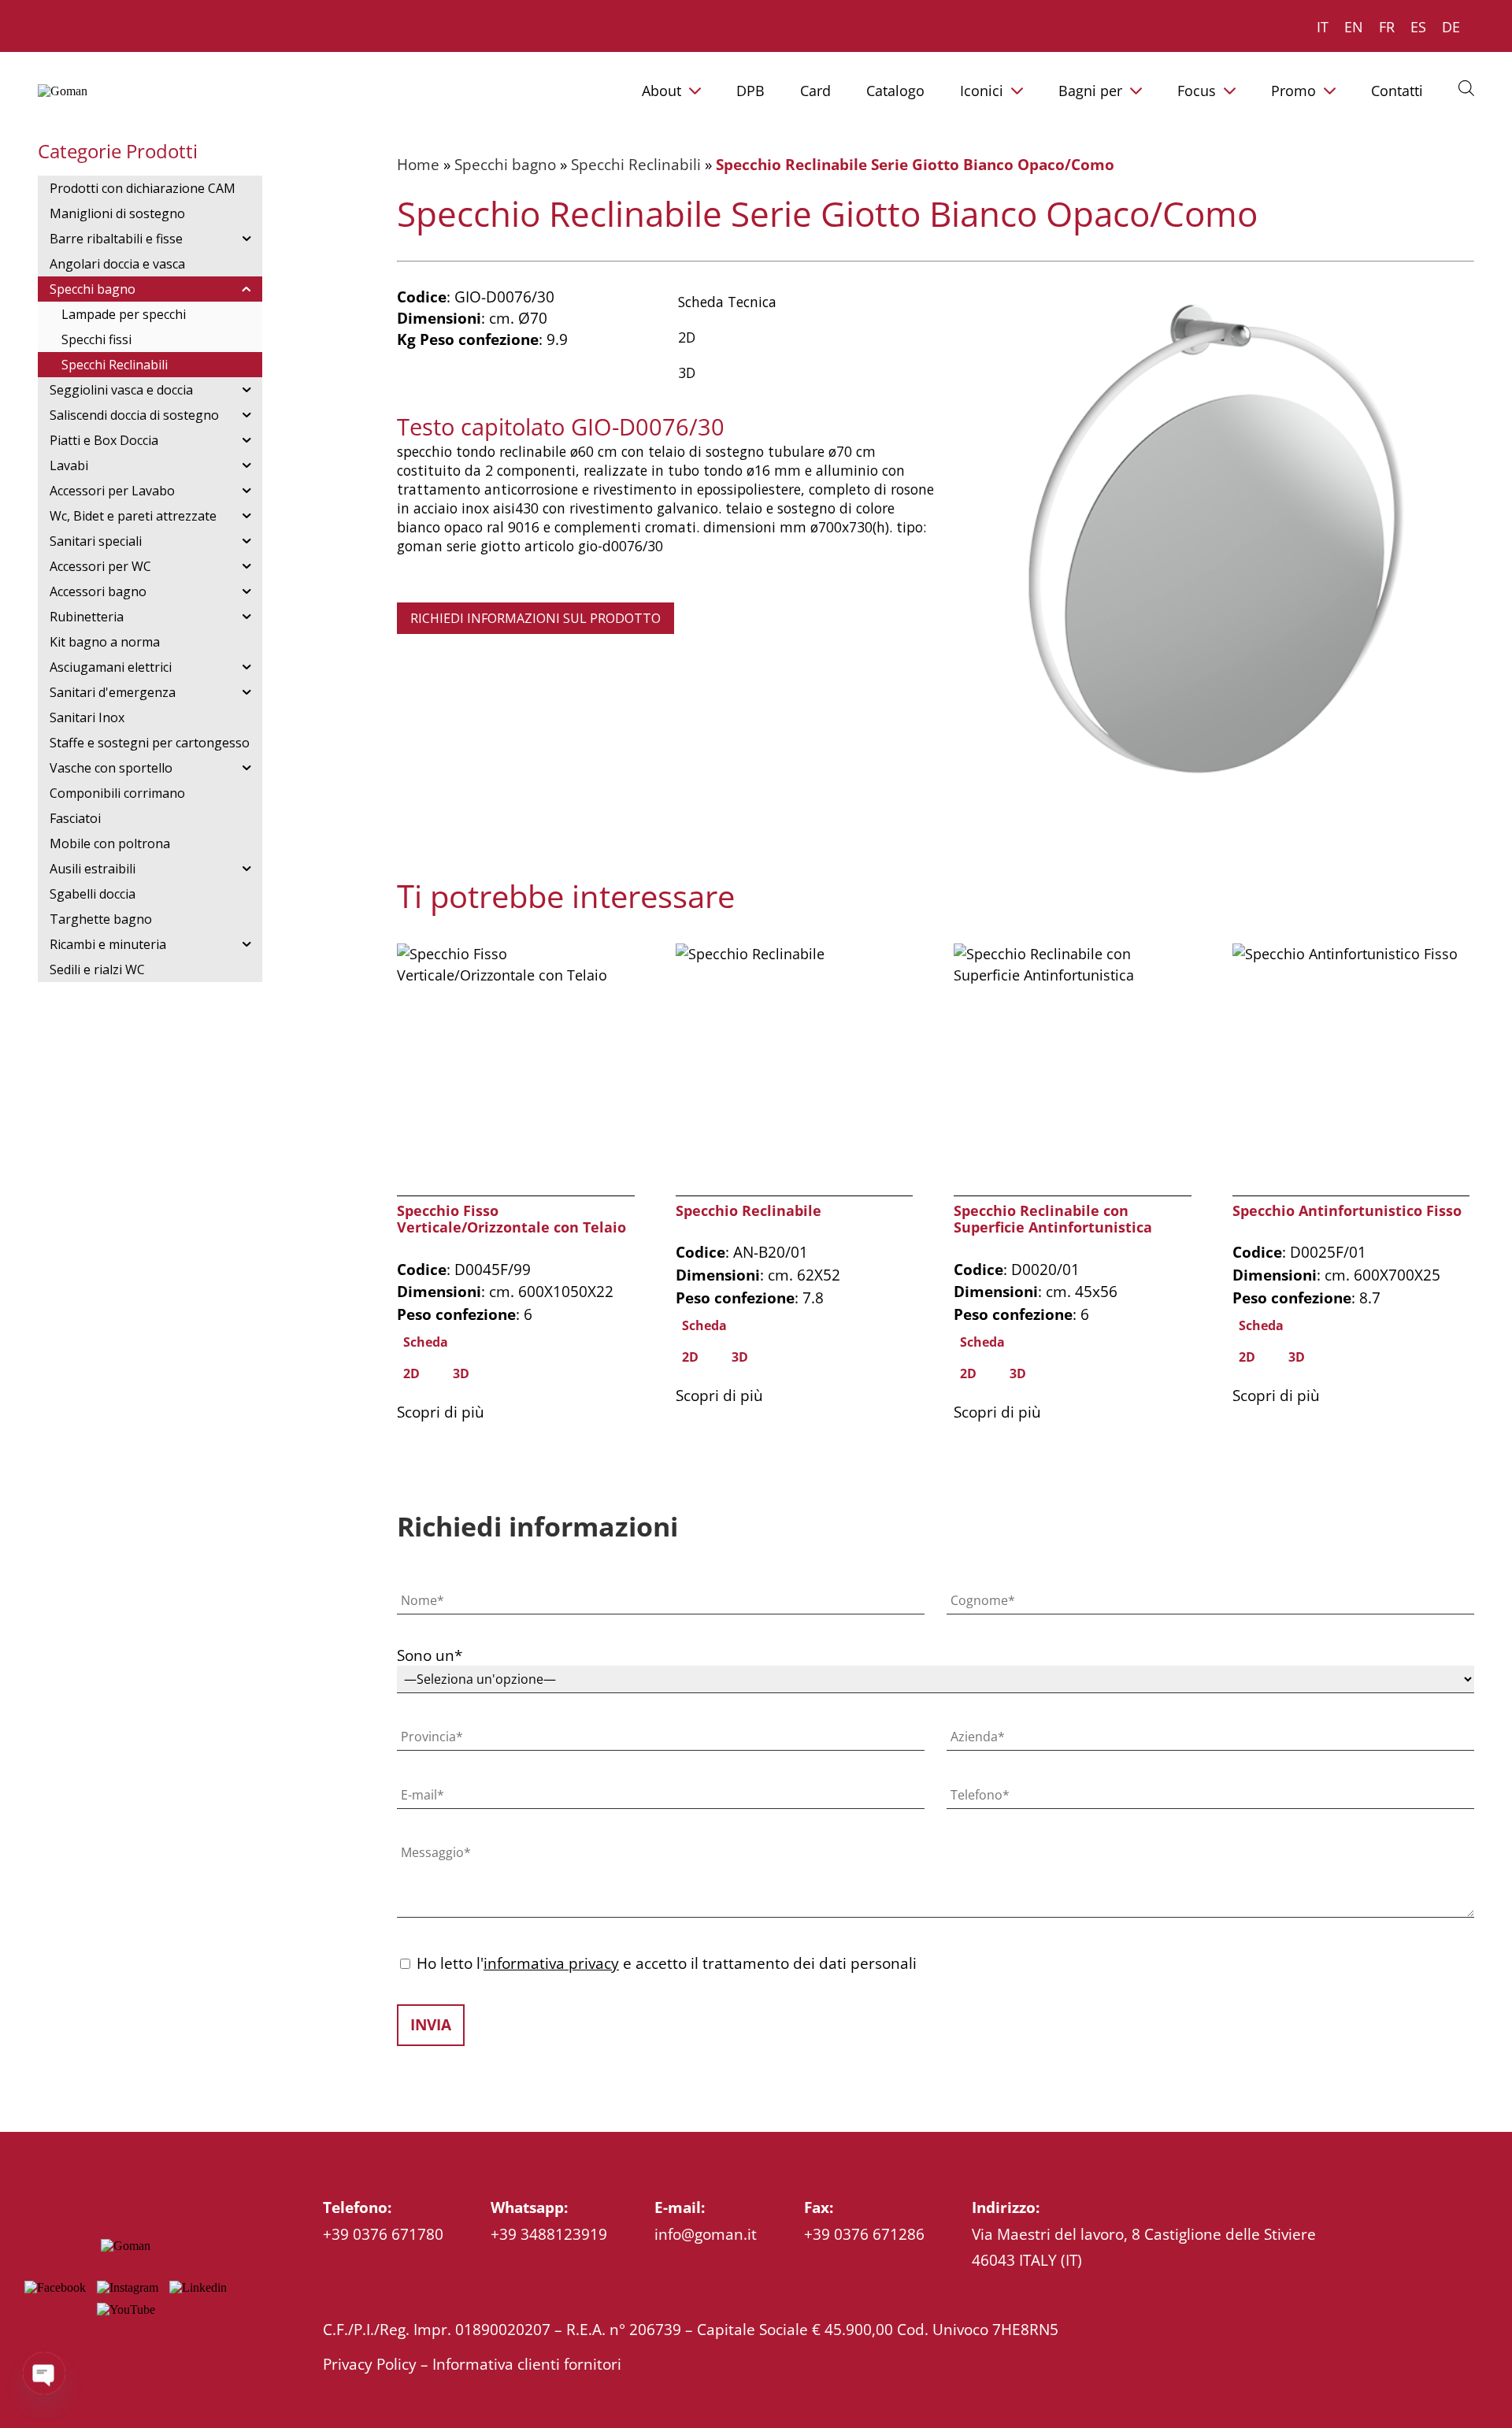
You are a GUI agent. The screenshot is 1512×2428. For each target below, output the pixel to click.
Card (815, 91)
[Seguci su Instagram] (128, 2287)
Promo (1293, 91)
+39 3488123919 (549, 2234)
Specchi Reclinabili (636, 164)
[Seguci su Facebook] (55, 2287)
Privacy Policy (370, 2364)
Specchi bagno (505, 164)
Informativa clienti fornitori (527, 2364)
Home (418, 164)
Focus (1197, 91)
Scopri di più (441, 1412)
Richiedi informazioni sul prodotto (535, 618)
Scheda (426, 1342)
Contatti (1397, 91)
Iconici (982, 91)
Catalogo (895, 91)
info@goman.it (706, 2234)
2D (687, 337)
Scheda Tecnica (727, 302)
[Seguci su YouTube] (126, 2309)
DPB (750, 91)
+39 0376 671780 (383, 2234)
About (661, 91)
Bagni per (1090, 91)
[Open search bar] (1466, 87)
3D (687, 373)
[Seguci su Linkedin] (198, 2287)
